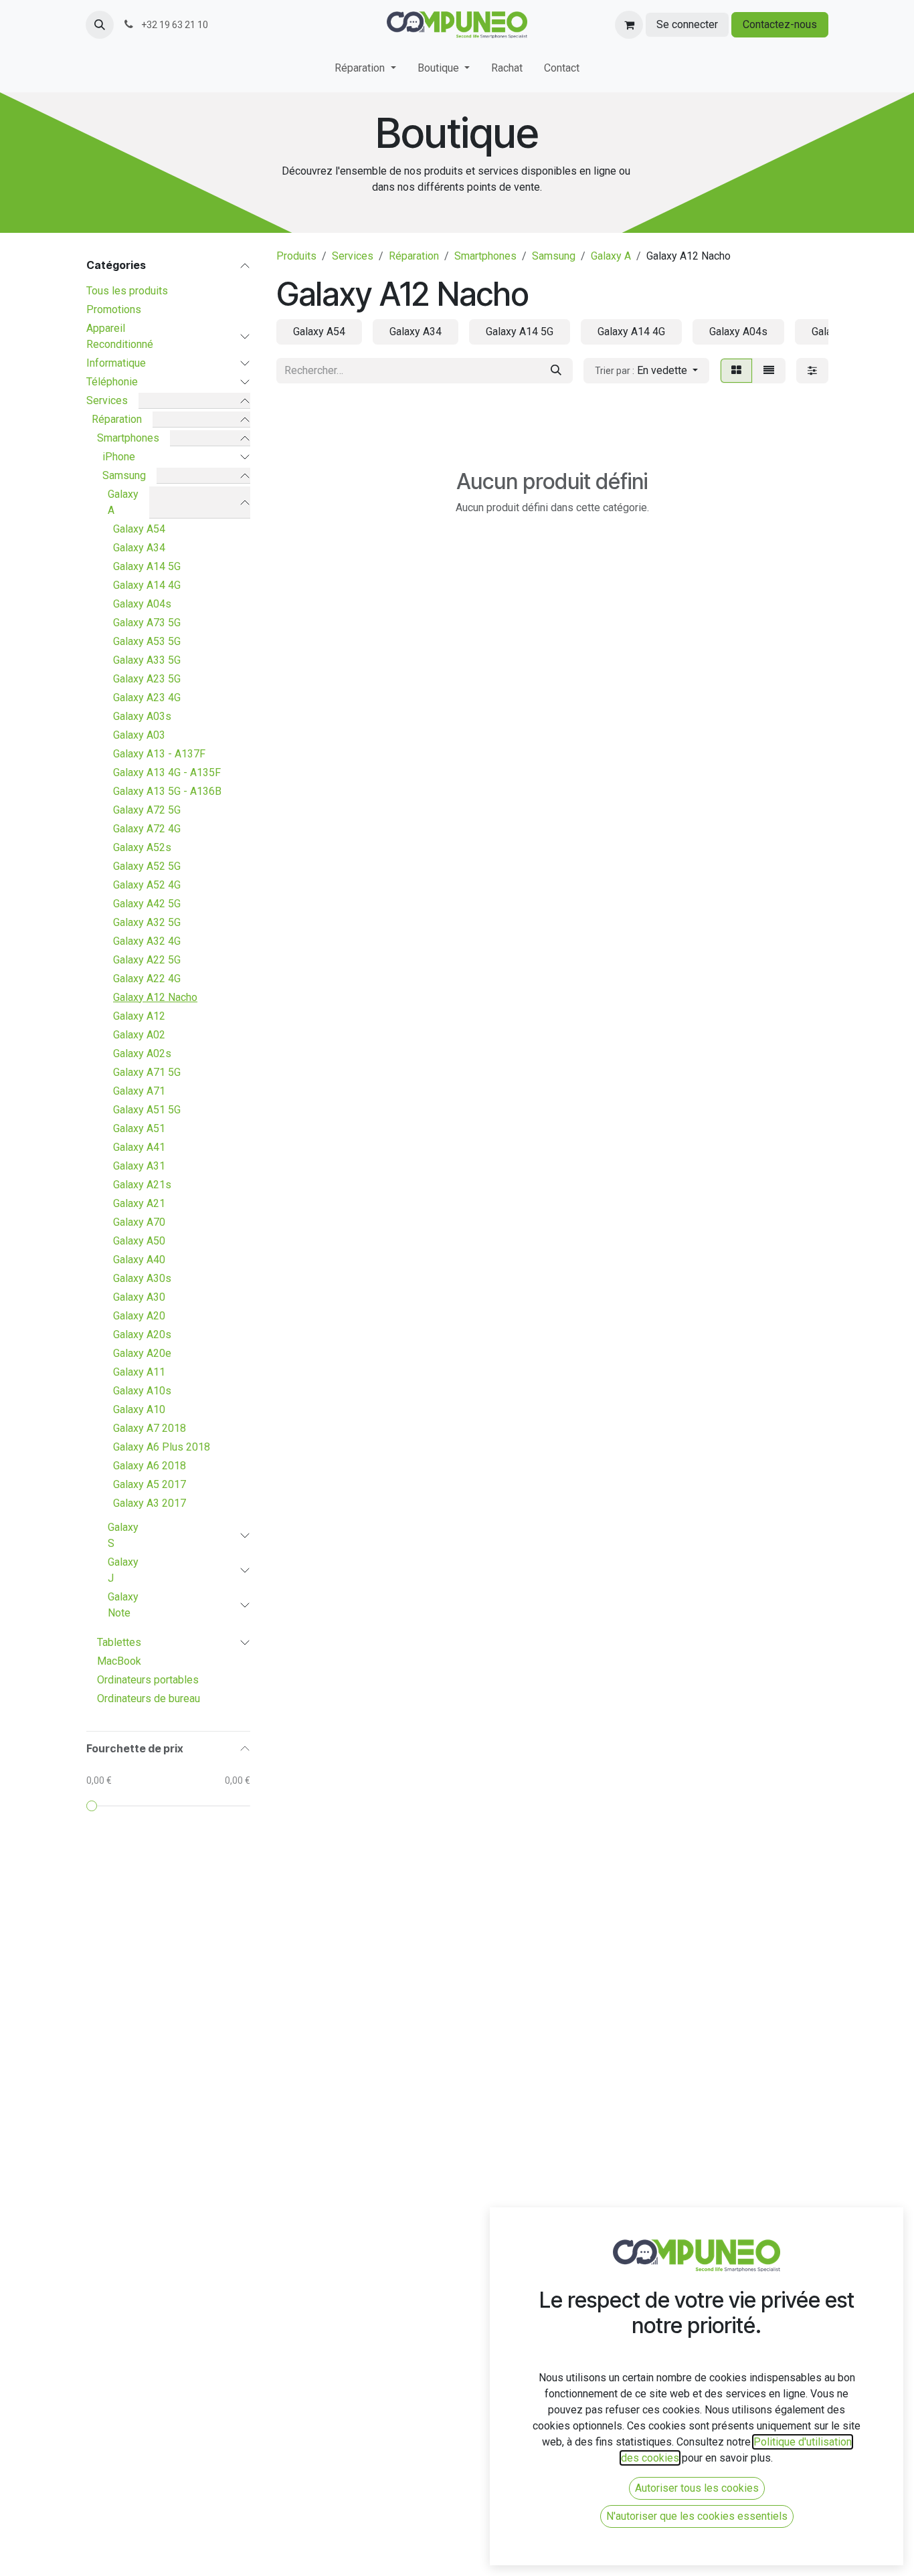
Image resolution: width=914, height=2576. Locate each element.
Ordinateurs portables (148, 1680)
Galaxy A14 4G (147, 585)
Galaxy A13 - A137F (159, 754)
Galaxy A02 (139, 1035)
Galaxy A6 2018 (150, 1466)
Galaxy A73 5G (147, 623)
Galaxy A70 (139, 1222)
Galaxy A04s (142, 604)
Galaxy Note (123, 1605)
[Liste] (769, 371)
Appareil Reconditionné (120, 336)
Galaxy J (123, 1570)
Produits (296, 256)
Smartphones (128, 438)
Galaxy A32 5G (147, 922)
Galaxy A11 (139, 1372)
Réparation (117, 419)
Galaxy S (123, 1535)
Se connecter (687, 24)
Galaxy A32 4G (147, 941)
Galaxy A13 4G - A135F (167, 772)
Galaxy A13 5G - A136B (167, 791)
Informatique (116, 363)
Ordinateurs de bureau (149, 1698)
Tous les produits (127, 291)
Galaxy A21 (139, 1203)
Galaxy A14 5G (147, 566)
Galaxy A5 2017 (150, 1484)
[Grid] (736, 371)
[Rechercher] (556, 371)
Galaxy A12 (139, 1016)
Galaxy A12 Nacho (155, 997)
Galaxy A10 (139, 1409)
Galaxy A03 (139, 735)
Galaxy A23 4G (147, 698)
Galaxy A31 (139, 1166)
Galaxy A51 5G (147, 1110)
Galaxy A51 (139, 1128)
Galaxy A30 (139, 1297)
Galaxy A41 (139, 1147)
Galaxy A (123, 502)
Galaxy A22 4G (147, 979)
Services (107, 400)
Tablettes (119, 1642)
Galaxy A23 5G (147, 679)
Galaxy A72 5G (147, 810)
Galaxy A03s (142, 716)
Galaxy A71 (139, 1091)
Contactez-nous (780, 24)
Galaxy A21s (142, 1185)
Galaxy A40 (139, 1260)
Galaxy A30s (142, 1278)
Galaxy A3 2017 (150, 1503)
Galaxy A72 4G (147, 829)
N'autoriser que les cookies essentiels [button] (697, 2516)
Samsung (124, 475)
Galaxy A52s (142, 847)
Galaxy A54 (139, 529)
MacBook (119, 1661)
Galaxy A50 (139, 1241)
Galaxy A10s (142, 1391)
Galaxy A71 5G (147, 1072)
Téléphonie (112, 382)
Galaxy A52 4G (147, 885)
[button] (100, 25)
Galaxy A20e (142, 1353)
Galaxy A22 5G (147, 960)
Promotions (114, 309)
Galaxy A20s (142, 1335)
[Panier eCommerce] (629, 25)
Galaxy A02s (142, 1053)
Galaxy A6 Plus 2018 (162, 1447)
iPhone (119, 457)
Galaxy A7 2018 (150, 1428)
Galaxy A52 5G (147, 866)
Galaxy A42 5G (147, 904)
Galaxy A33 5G (147, 660)
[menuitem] (365, 71)
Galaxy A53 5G (147, 641)
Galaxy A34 (139, 548)
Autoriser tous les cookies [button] (697, 2488)
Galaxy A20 (139, 1316)
